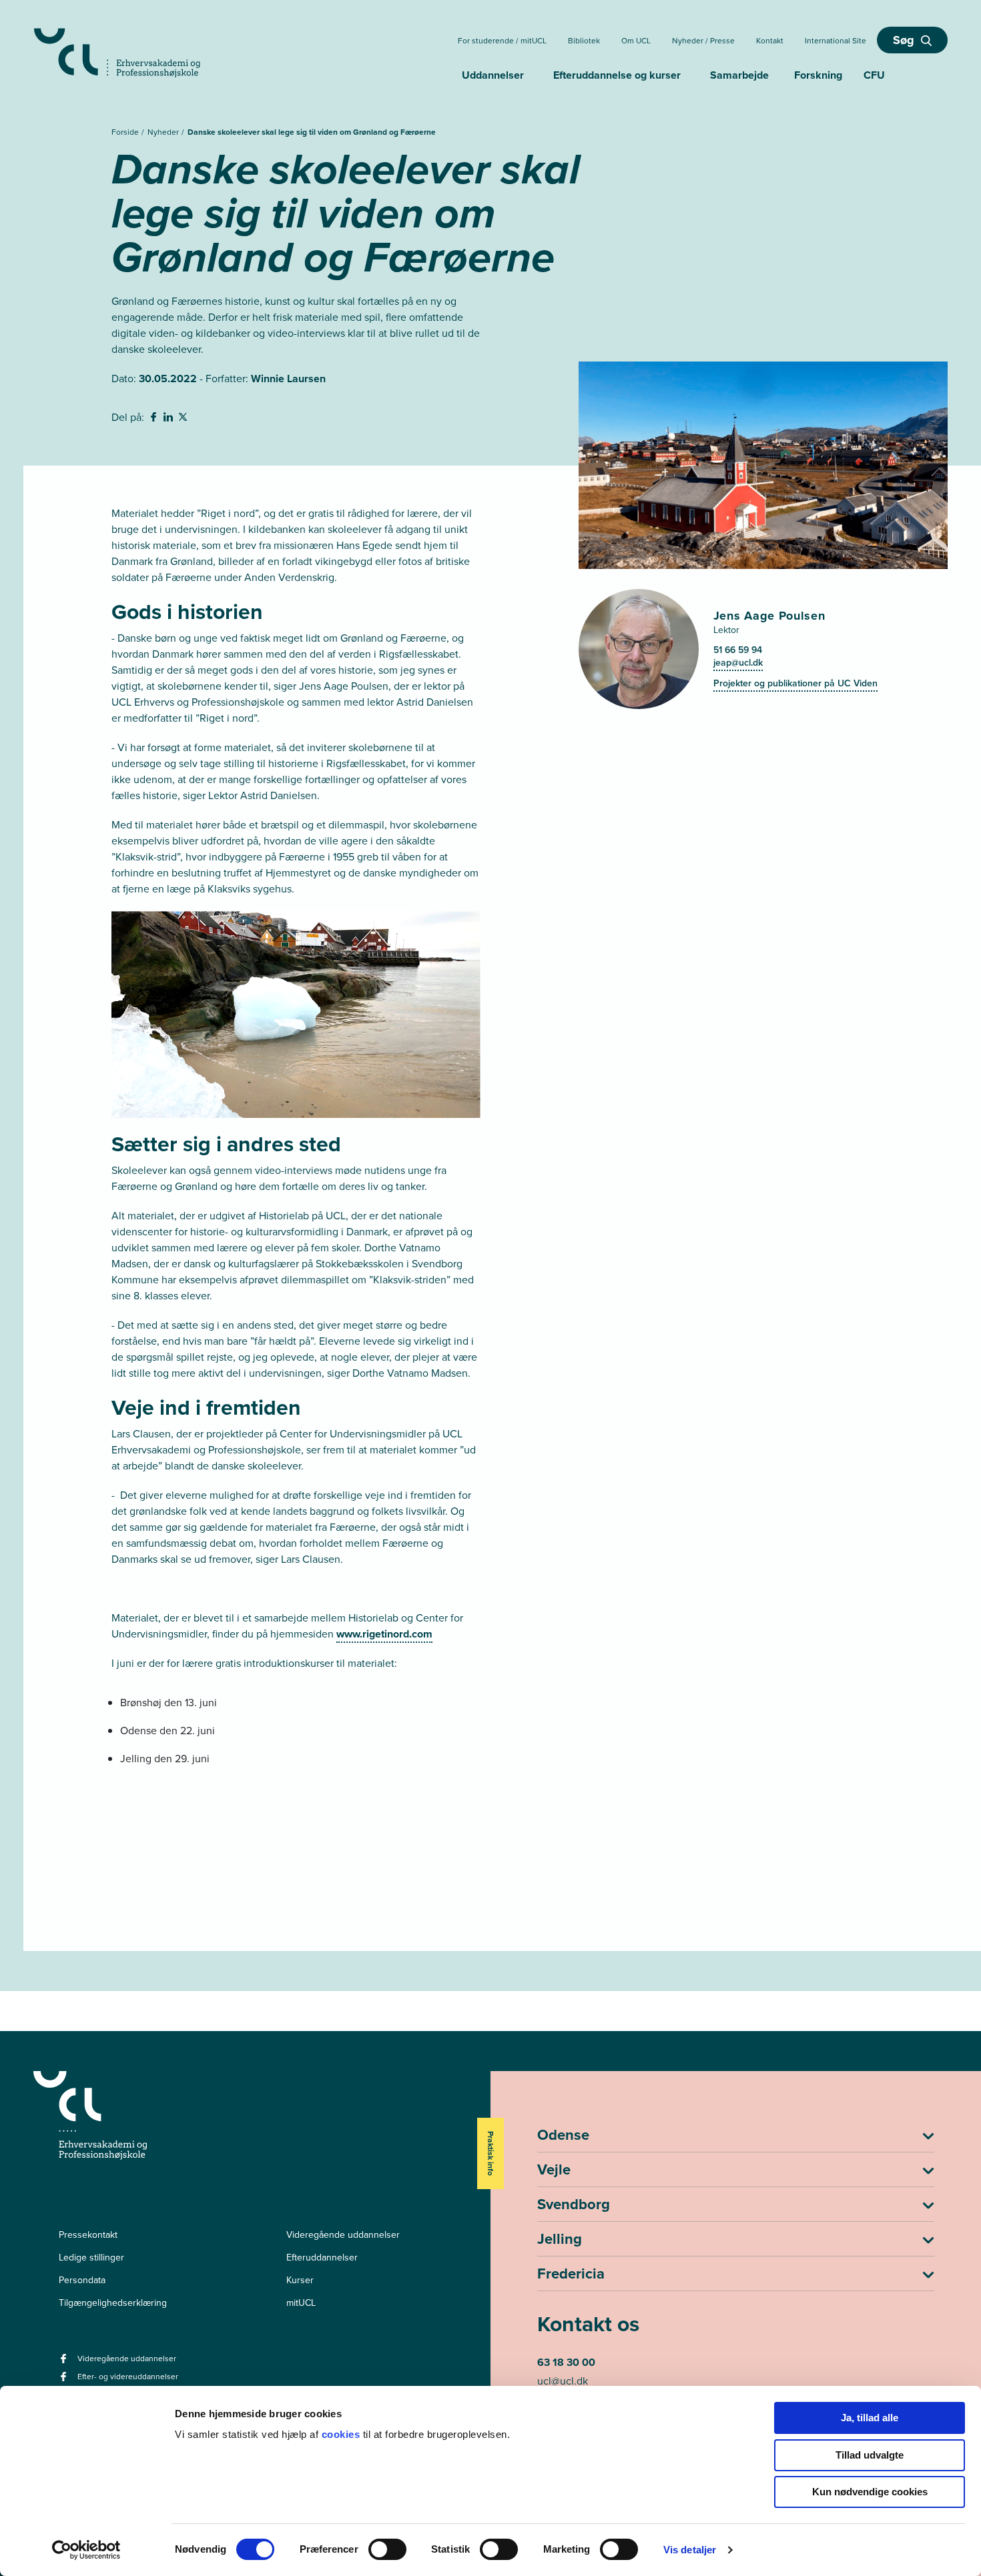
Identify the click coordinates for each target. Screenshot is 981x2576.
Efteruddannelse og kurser (617, 75)
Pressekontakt (88, 2235)
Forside (126, 132)
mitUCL (301, 2303)
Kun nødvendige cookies (870, 2492)
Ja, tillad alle (870, 2418)
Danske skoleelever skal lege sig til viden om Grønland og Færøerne (312, 132)
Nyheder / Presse (703, 41)
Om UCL (636, 41)
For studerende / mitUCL (502, 41)
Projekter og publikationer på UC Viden (795, 683)
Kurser (300, 2280)
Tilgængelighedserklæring (113, 2303)
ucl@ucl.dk (563, 2381)
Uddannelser (493, 75)
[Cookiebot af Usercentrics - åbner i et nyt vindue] (86, 2550)
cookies (342, 2434)
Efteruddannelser (322, 2258)
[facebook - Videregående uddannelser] (65, 2363)
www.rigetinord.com (384, 1634)
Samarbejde (739, 75)
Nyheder (164, 132)
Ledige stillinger (91, 2258)
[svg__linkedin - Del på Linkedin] (170, 419)
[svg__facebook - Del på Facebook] (155, 419)
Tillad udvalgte (870, 2455)
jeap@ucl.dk (738, 663)
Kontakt (770, 41)
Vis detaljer (690, 2550)
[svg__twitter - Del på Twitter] (184, 419)
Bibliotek (584, 41)
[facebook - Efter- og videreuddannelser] (65, 2381)
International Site (836, 41)
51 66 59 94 (738, 650)
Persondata (82, 2280)
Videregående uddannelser (343, 2235)
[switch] (387, 2549)
